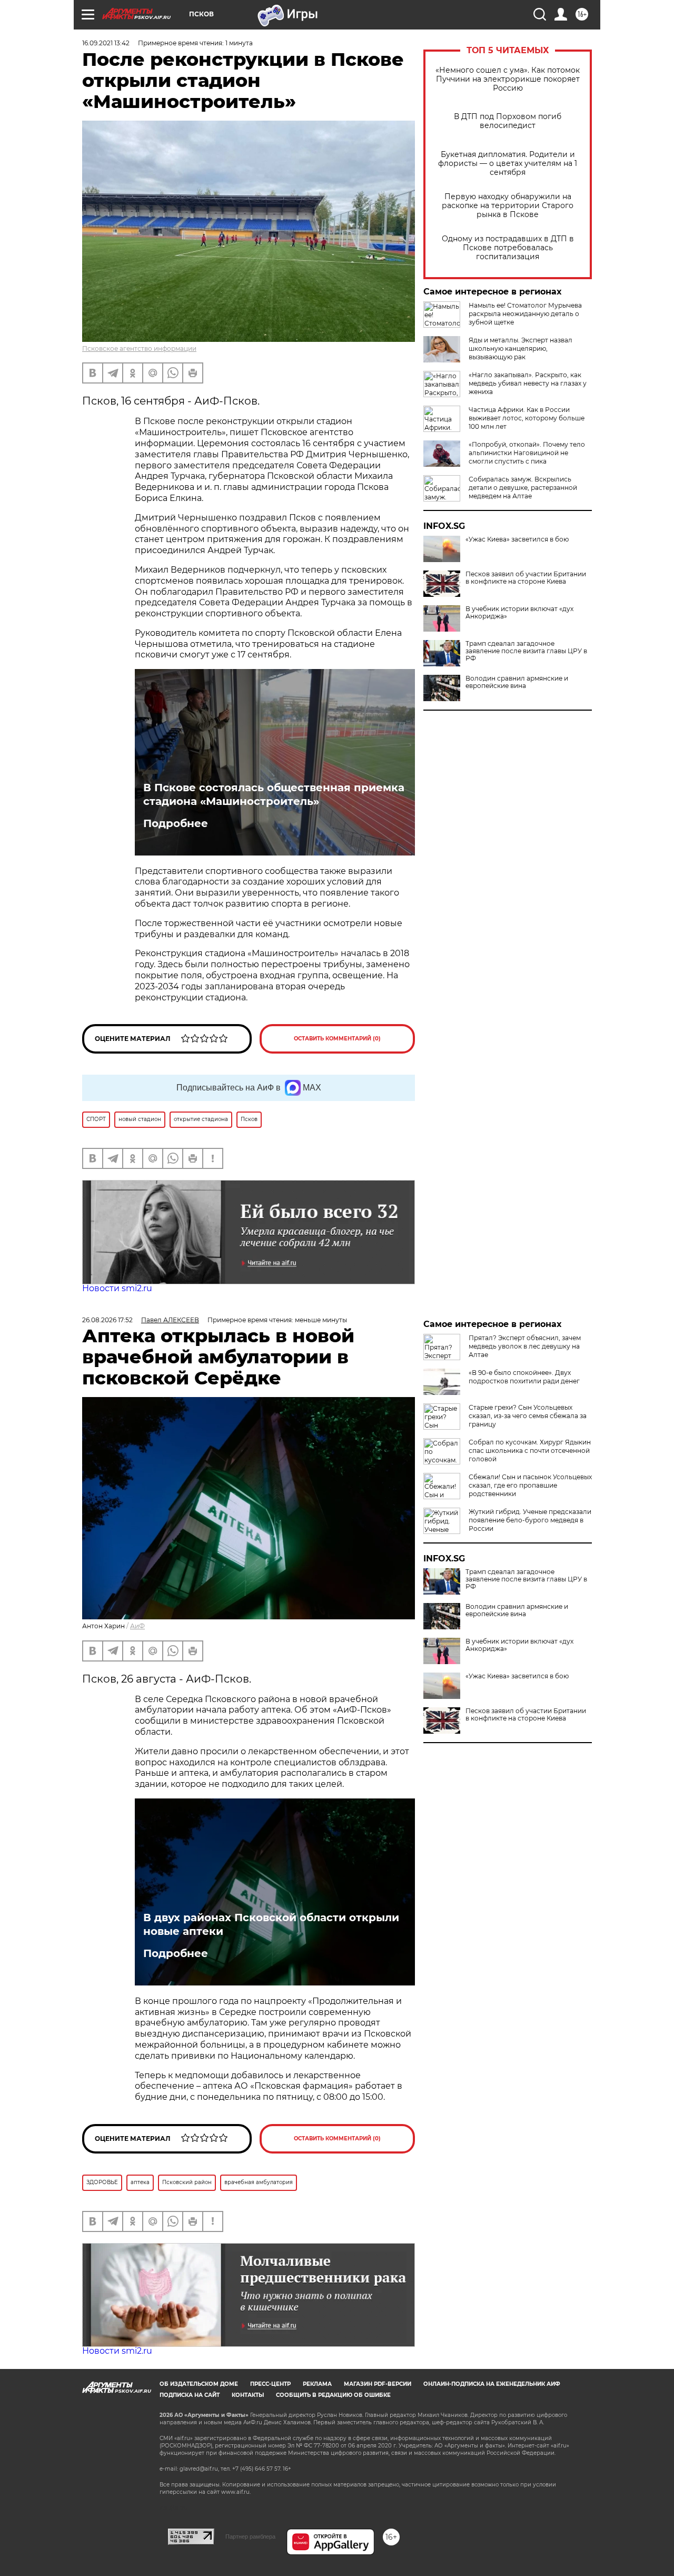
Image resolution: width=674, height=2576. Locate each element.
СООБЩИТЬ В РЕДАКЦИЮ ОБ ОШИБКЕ (333, 2395)
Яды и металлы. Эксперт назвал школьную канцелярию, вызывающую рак (521, 348)
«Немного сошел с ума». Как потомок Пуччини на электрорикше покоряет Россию (508, 79)
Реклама (317, 2384)
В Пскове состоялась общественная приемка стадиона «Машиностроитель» (274, 794)
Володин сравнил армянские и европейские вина (517, 682)
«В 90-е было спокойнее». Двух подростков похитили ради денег (524, 1377)
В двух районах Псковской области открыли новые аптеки (271, 1924)
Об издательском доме (199, 2384)
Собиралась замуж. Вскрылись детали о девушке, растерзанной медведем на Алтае (523, 488)
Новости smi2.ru (117, 1288)
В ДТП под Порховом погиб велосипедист (508, 121)
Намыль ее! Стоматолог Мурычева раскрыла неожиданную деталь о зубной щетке (525, 314)
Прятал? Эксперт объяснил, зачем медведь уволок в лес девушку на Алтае (525, 1346)
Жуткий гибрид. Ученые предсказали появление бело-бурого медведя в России (530, 1520)
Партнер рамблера (250, 2536)
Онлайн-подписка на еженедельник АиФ (492, 2384)
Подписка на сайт (190, 2395)
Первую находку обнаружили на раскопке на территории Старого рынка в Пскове (508, 206)
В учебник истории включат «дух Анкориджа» (519, 613)
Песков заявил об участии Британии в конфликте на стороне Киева (526, 578)
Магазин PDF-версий (378, 2384)
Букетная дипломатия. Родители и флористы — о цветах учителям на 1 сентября (508, 164)
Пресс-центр (270, 2384)
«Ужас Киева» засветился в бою (517, 539)
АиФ (137, 1626)
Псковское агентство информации (139, 348)
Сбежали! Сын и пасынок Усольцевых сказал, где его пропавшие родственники (530, 1485)
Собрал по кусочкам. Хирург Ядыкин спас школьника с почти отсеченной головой (530, 1451)
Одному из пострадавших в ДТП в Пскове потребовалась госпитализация (508, 248)
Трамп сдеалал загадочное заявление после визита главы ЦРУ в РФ (526, 651)
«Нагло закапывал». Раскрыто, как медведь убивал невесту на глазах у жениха (528, 383)
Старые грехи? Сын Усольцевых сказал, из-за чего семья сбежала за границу (528, 1416)
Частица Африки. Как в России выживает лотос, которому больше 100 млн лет (527, 418)
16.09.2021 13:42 (106, 43)
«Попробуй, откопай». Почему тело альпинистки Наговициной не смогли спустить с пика (527, 453)
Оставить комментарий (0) (337, 1039)
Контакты (248, 2395)
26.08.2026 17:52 (107, 1320)
